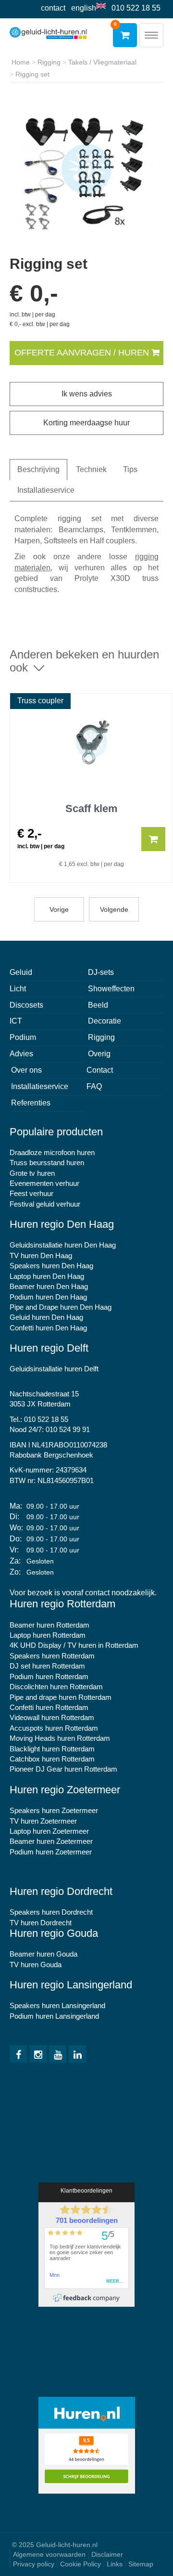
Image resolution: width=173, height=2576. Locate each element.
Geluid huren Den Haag (46, 1317)
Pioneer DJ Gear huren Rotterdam (63, 1769)
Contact (53, 8)
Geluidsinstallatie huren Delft (54, 1369)
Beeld (98, 1005)
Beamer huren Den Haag (49, 1286)
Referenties (31, 1103)
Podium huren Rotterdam (49, 1676)
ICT (16, 1021)
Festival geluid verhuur (45, 1204)
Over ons (26, 1070)
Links (115, 2564)
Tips (130, 469)
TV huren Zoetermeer (43, 1821)
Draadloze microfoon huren (52, 1152)
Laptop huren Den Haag (47, 1276)
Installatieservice (46, 490)
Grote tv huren (32, 1173)
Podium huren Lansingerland (54, 2016)
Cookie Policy (80, 2564)
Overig (99, 1054)
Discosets (26, 1005)
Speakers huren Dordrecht (51, 1912)
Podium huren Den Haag (48, 1297)
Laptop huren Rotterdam (48, 1635)
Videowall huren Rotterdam (52, 1717)
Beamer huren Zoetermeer (51, 1841)
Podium (23, 1037)
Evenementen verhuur (44, 1183)
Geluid (21, 972)
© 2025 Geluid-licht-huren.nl (55, 2545)
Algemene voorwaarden (49, 2554)
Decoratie (105, 1021)
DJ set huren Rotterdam (47, 1666)
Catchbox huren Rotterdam (52, 1759)
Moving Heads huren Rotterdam (60, 1738)
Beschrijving (38, 469)
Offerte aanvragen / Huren (83, 353)
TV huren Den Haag (41, 1255)
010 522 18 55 (136, 8)
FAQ (94, 1086)
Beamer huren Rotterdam (49, 1625)
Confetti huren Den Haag (48, 1328)
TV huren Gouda (36, 1965)
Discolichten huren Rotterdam (56, 1687)
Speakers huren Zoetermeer (54, 1810)
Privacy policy (34, 2564)
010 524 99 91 (68, 1429)
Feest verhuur (31, 1193)
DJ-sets (101, 972)
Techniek (91, 469)
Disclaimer (107, 2554)
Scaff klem (92, 809)
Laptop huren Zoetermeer (49, 1831)
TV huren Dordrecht (41, 1923)
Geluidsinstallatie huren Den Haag (63, 1245)
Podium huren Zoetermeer (51, 1852)
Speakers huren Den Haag (51, 1266)
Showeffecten (111, 989)
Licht (18, 989)
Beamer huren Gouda (43, 1954)
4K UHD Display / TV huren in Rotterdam (74, 1645)
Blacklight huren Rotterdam (52, 1749)
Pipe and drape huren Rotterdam (61, 1697)
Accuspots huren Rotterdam (54, 1728)
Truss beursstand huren (47, 1163)
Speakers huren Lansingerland (57, 2005)
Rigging (101, 1037)
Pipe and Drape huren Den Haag (61, 1307)
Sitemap (141, 2564)
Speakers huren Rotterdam (52, 1656)
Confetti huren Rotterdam (49, 1707)
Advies (21, 1054)
